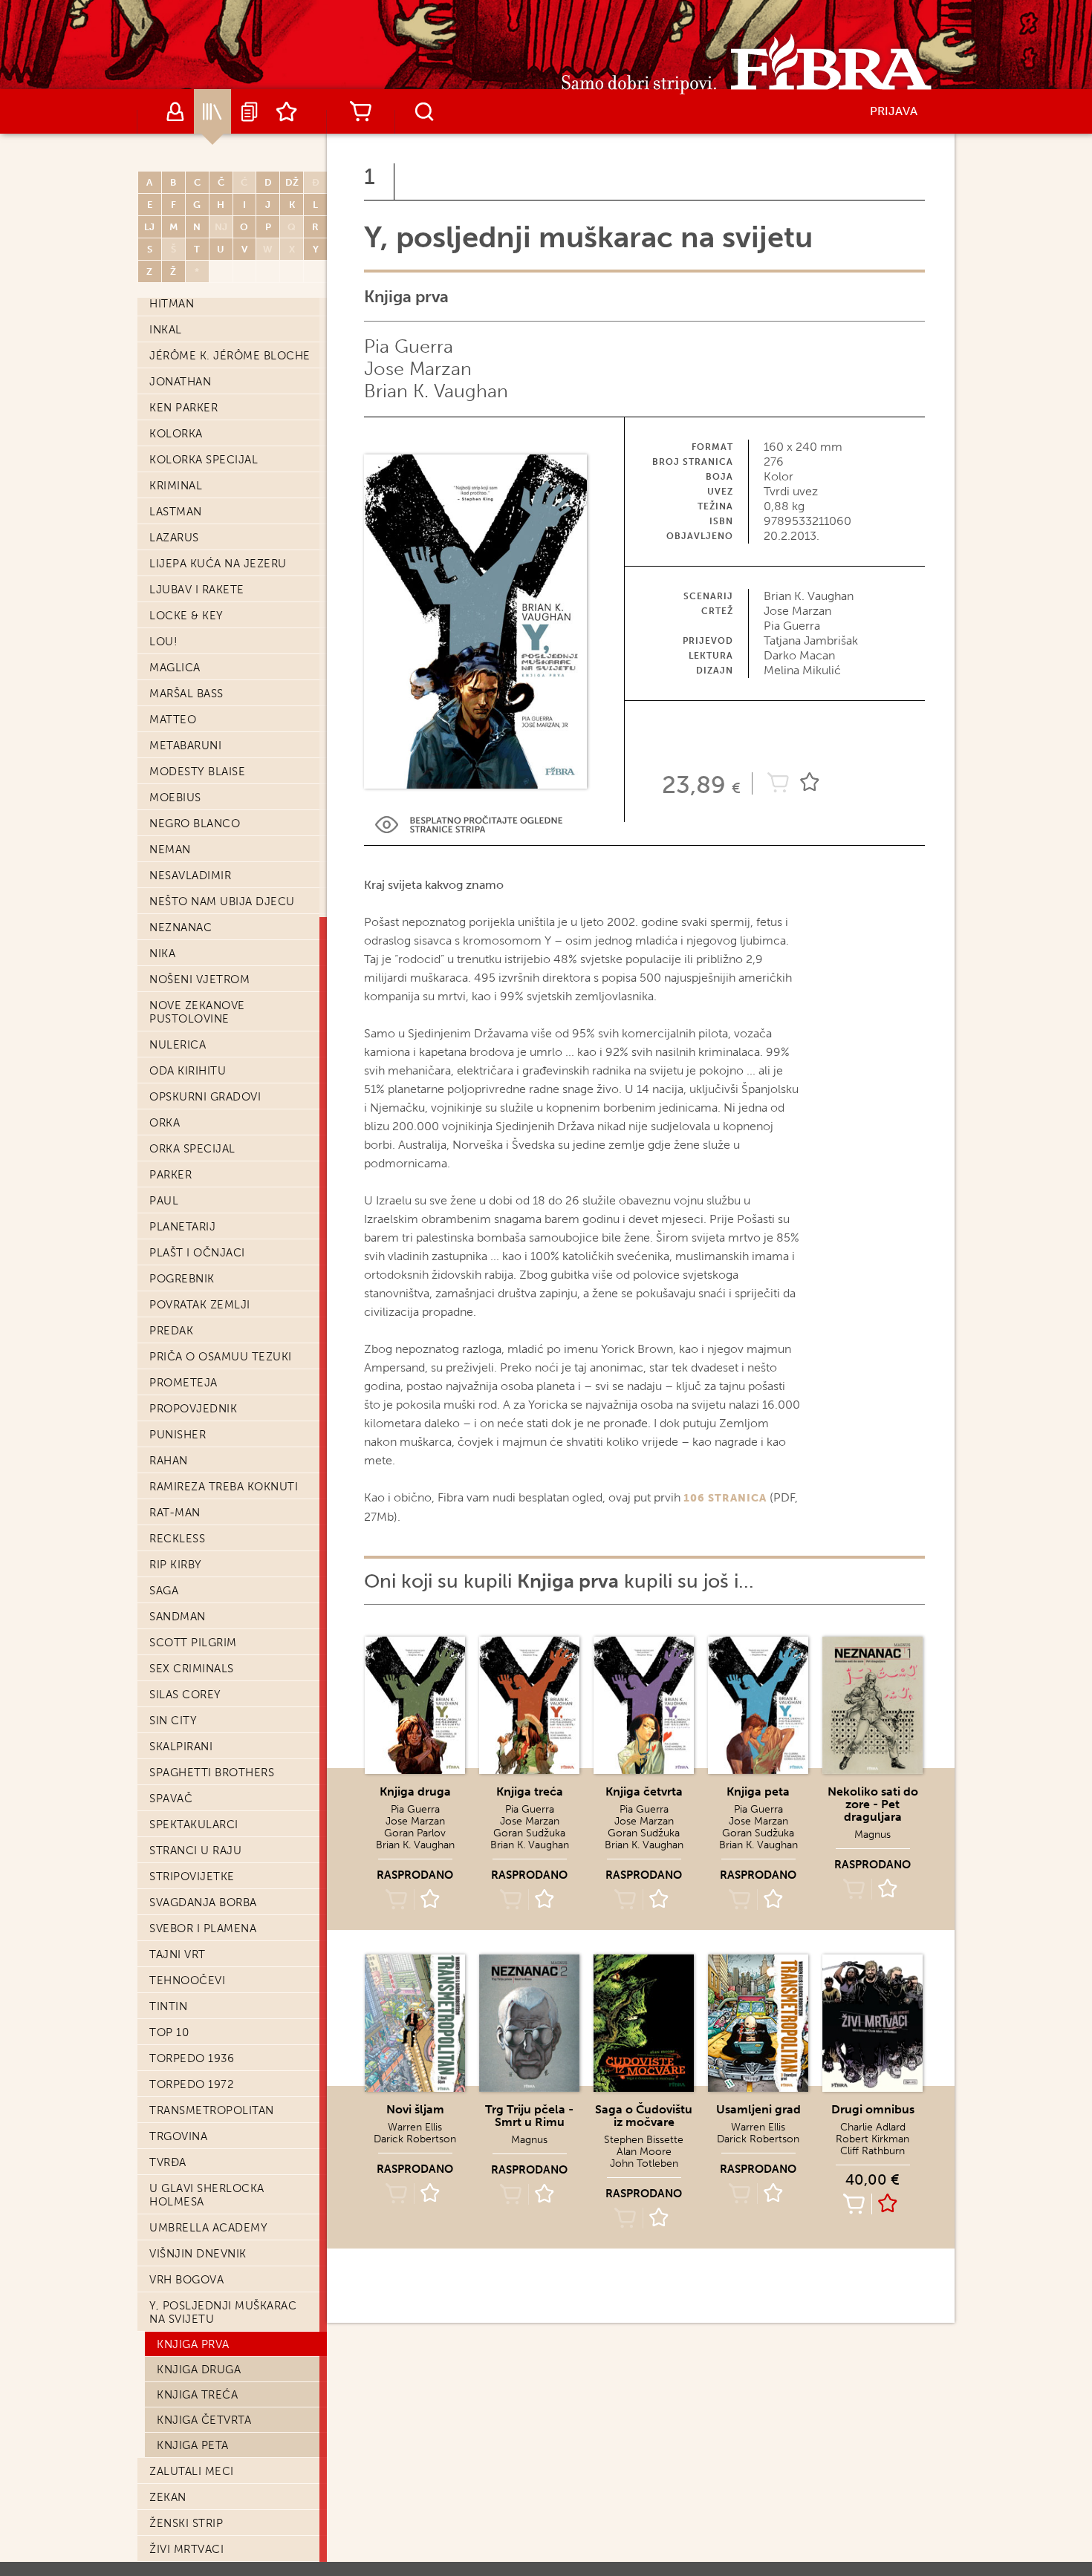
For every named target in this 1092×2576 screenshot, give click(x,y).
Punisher (178, 1435)
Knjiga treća (197, 2395)
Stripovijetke (192, 1876)
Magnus (872, 1835)
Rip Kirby (176, 1565)
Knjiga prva (193, 2344)
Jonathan (180, 382)
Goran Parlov (415, 1833)
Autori (175, 111)
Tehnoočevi (187, 1980)
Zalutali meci (192, 2471)
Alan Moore (644, 2152)
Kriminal (176, 486)
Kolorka (176, 434)
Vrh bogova (186, 2280)
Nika (162, 953)
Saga (164, 1591)
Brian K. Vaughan (436, 391)
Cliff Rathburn (872, 2151)
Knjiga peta (193, 2445)
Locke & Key (186, 616)
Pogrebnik (182, 1279)
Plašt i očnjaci (197, 1253)
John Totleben (644, 2163)
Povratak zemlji (200, 1305)
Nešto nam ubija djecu (222, 901)
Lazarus (174, 538)
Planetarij (182, 1227)
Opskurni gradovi (205, 1097)
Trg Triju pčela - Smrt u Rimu (529, 2116)
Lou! (163, 642)
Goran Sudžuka (529, 1833)
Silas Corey (185, 1695)
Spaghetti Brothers (212, 1773)
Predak (171, 1331)
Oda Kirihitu (188, 1071)
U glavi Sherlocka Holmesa (207, 2195)
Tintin (168, 2006)
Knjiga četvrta (204, 2420)
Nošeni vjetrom (199, 979)
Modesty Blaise (197, 772)
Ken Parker (183, 408)
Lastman (176, 512)
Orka (165, 1123)
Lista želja (287, 111)
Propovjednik (193, 1409)
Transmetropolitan (212, 2110)
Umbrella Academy (208, 2228)
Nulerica (178, 1045)
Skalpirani (181, 1747)
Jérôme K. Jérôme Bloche (230, 356)
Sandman (178, 1617)
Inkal (166, 330)
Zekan (168, 2497)
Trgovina (178, 2136)
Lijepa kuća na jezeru (218, 564)
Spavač (171, 1799)
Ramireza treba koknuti (224, 1487)
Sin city (173, 1721)
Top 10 (169, 2032)
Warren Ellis (415, 2127)
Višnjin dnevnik (198, 2254)
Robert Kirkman (872, 2139)
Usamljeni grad (758, 2109)
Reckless (177, 1539)
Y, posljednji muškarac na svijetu (223, 2312)
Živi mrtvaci (186, 2549)
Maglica (175, 668)
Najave (250, 111)
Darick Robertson (415, 2139)
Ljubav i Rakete (197, 590)
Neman (170, 850)
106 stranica (725, 1498)
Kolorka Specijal (204, 460)
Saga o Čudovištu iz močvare (644, 2116)
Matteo (173, 720)
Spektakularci (194, 1825)
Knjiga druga (199, 2370)
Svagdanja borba (203, 1902)
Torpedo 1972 (191, 2084)
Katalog (212, 111)
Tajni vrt (178, 1954)
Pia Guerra (409, 346)
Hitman (172, 304)
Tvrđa (168, 2162)
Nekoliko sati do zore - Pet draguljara (873, 1804)
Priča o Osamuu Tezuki (221, 1357)
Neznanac (181, 927)
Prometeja (183, 1383)
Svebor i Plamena (203, 1928)
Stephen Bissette (644, 2140)
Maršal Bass (186, 694)
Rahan (169, 1461)
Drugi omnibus (873, 2109)
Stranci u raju (195, 1851)
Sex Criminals (192, 1669)
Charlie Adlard (873, 2127)
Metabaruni (185, 746)
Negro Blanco (195, 824)
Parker (170, 1175)
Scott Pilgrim (193, 1643)
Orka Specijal (192, 1149)
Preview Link (469, 825)
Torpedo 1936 (192, 2058)
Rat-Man (175, 1513)
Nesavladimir (190, 875)
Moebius (175, 798)
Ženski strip (186, 2523)
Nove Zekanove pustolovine (197, 1012)
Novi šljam (415, 2109)
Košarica (360, 111)
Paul (164, 1201)
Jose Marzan (418, 369)
